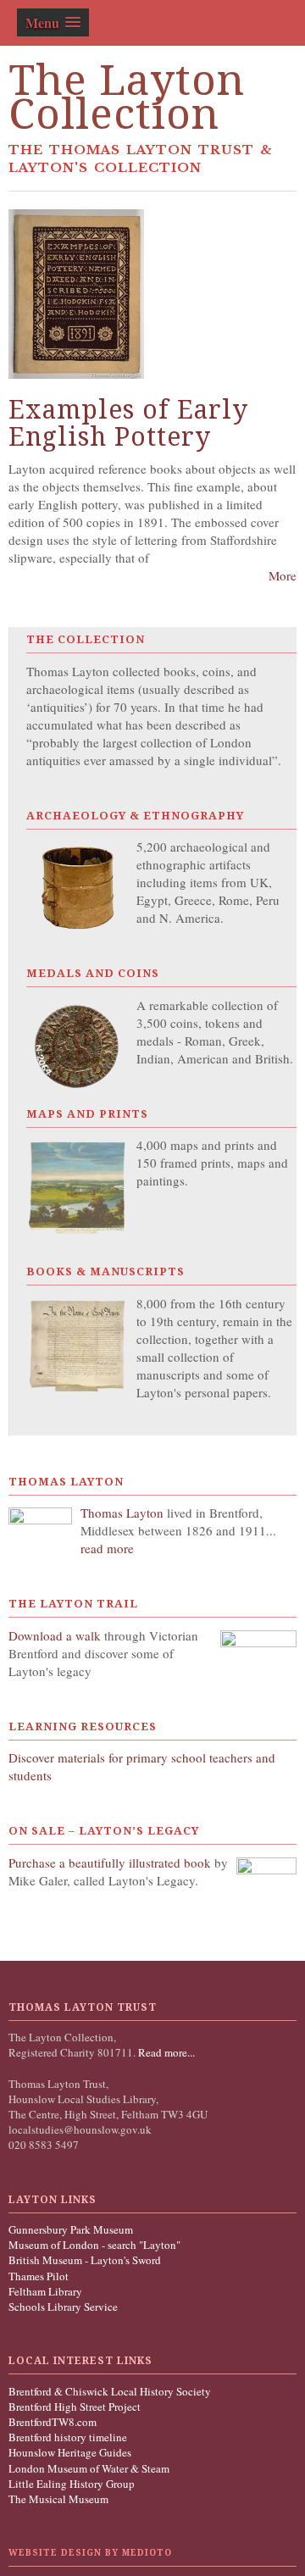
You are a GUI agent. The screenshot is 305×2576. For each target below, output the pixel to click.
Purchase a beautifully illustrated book (110, 1863)
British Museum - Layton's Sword (85, 2260)
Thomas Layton (124, 1513)
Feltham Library (45, 2291)
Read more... (165, 2052)
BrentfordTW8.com (53, 2422)
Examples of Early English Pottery (128, 423)
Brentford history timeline (68, 2437)
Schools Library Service (63, 2307)
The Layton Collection (127, 97)
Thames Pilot (39, 2276)
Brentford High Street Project (75, 2407)
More (283, 575)
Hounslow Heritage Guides (70, 2452)
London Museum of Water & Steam (89, 2468)
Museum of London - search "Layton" (94, 2245)
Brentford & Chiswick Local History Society (110, 2391)
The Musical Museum (58, 2499)
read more (107, 1548)
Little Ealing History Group (72, 2484)
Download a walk (56, 1635)
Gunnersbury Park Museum (71, 2229)
